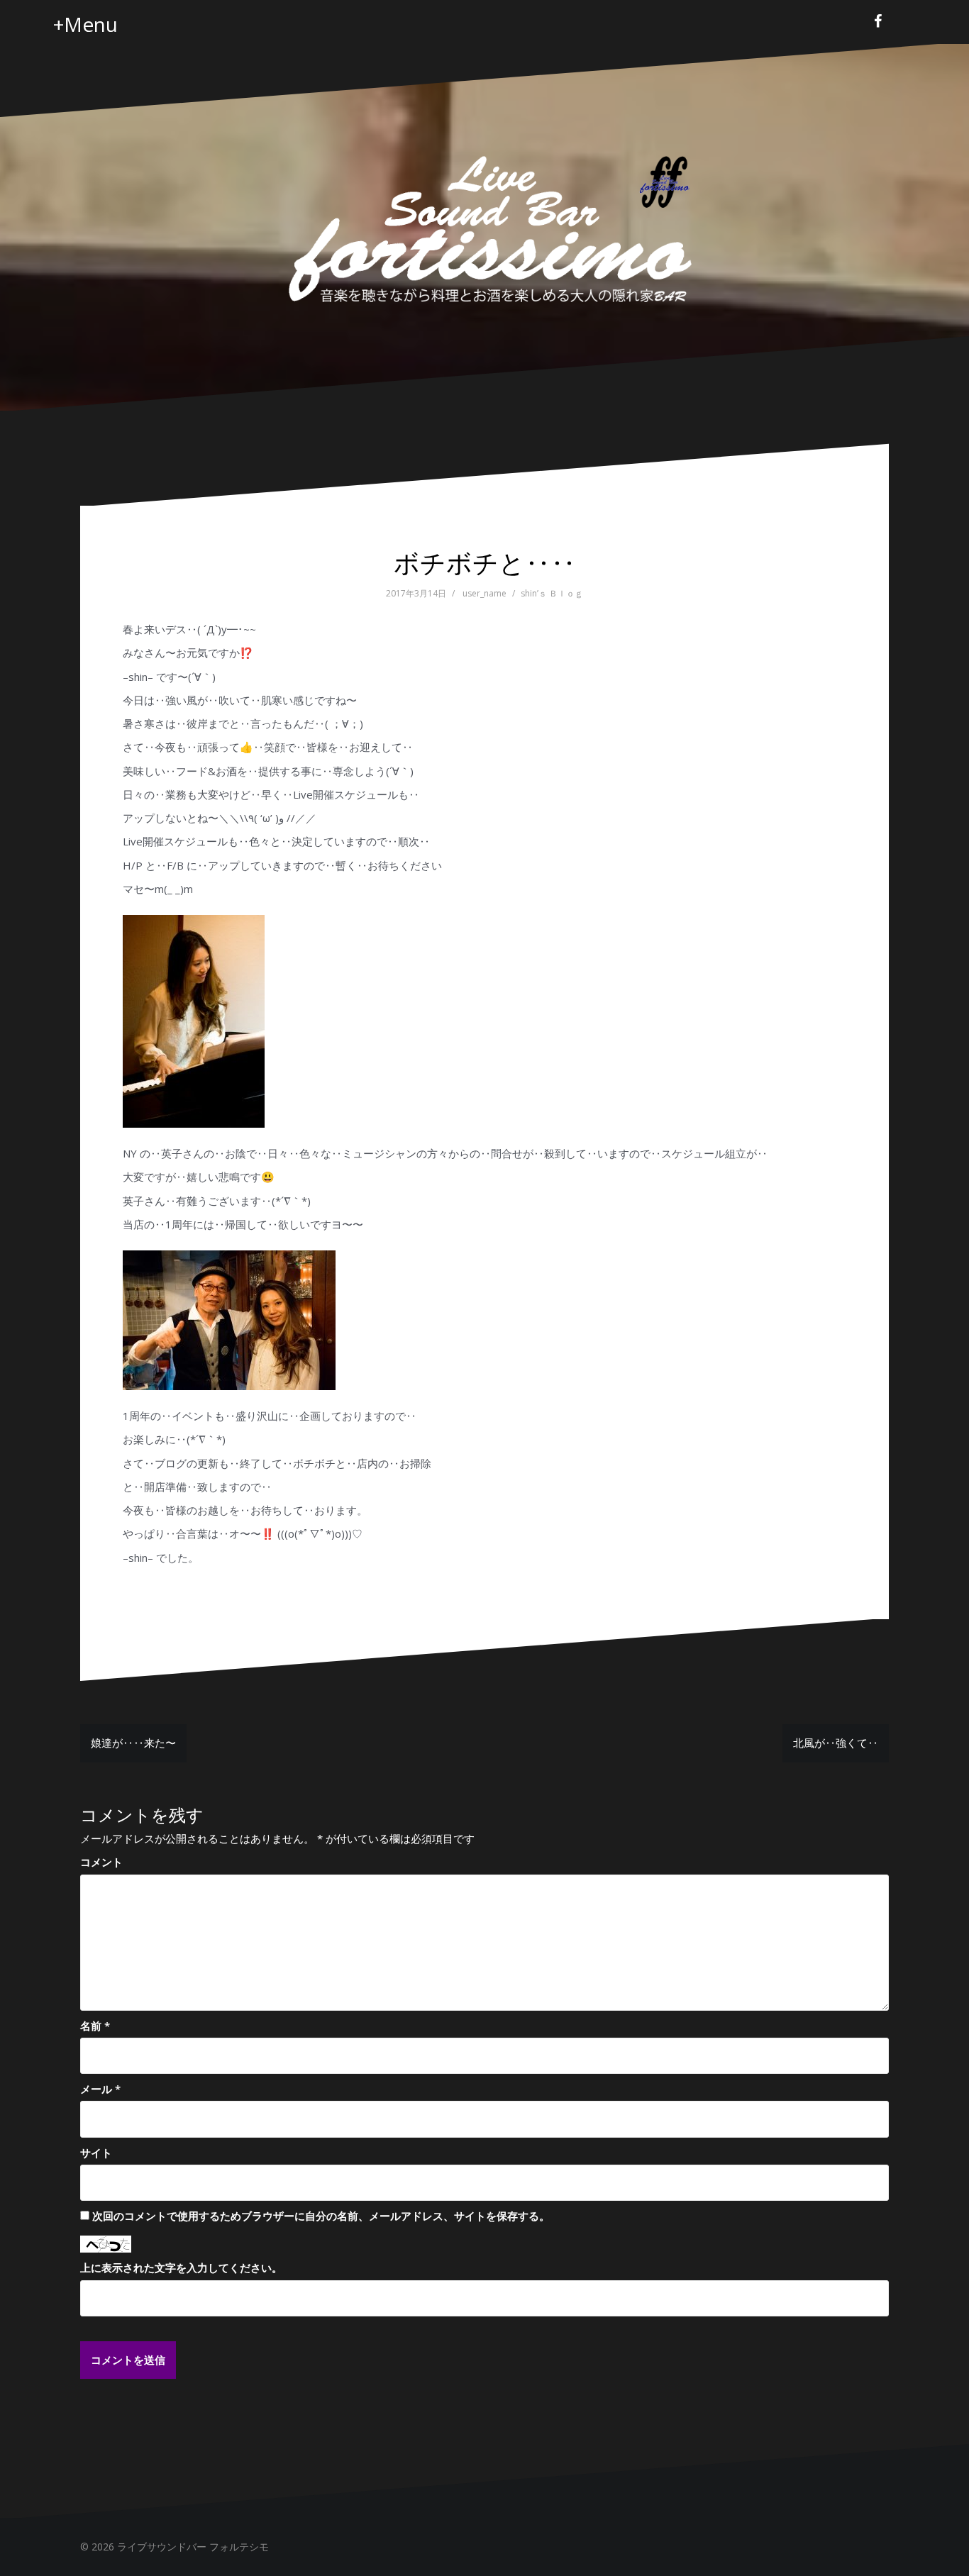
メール (100, 2089)
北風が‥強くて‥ (836, 1743)
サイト (96, 2153)
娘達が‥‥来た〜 (133, 1743)
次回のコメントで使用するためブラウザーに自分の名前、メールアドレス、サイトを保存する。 (321, 2216)
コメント (101, 1862)
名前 (95, 2026)
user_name (484, 593)
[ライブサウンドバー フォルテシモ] (484, 226)
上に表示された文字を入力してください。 (181, 2267)
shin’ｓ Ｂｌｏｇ (552, 593)
